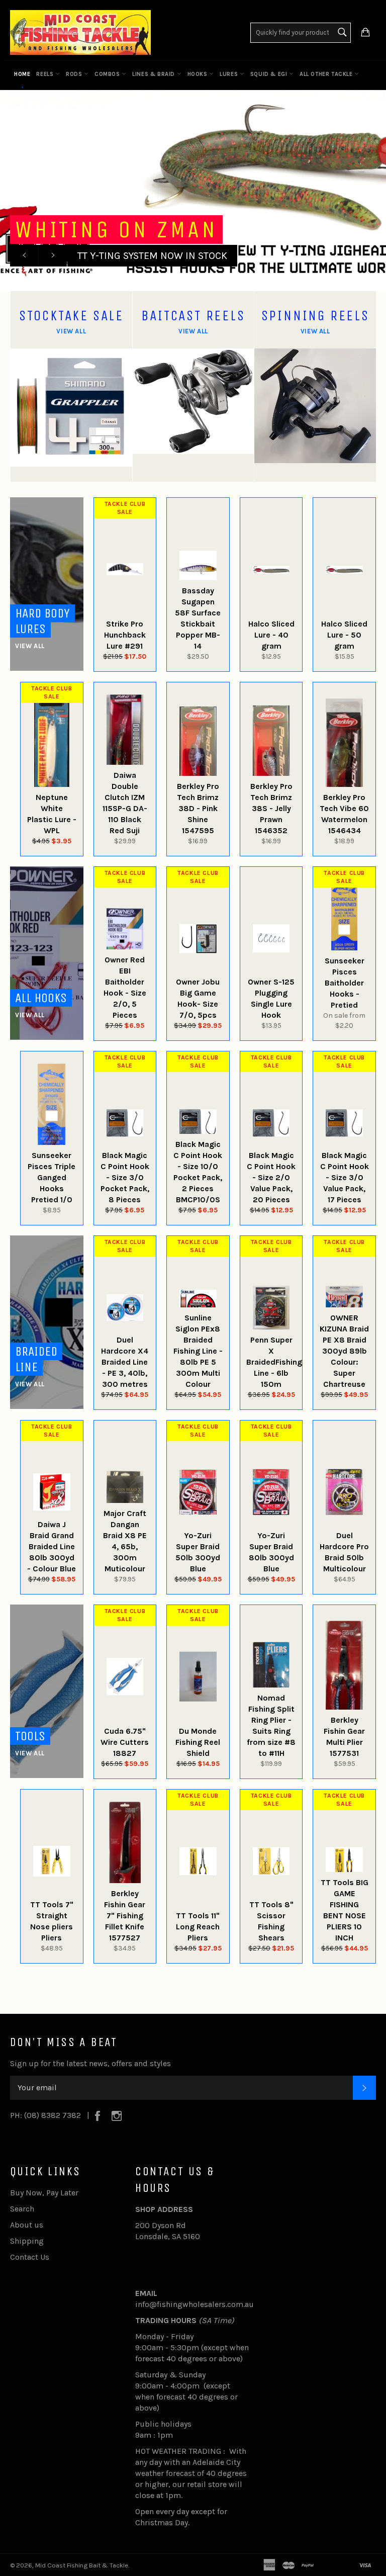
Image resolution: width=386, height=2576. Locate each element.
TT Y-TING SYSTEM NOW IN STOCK (152, 256)
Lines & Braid (154, 74)
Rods (75, 74)
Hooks (199, 74)
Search (22, 2209)
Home (22, 74)
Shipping (27, 2241)
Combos (108, 74)
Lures (230, 74)
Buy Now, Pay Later (44, 2193)
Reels (46, 74)
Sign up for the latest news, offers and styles (90, 2063)
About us (27, 2225)
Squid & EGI (270, 74)
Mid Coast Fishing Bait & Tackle (82, 2565)
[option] (193, 191)
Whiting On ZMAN (116, 230)
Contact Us (30, 2257)
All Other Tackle (327, 74)
